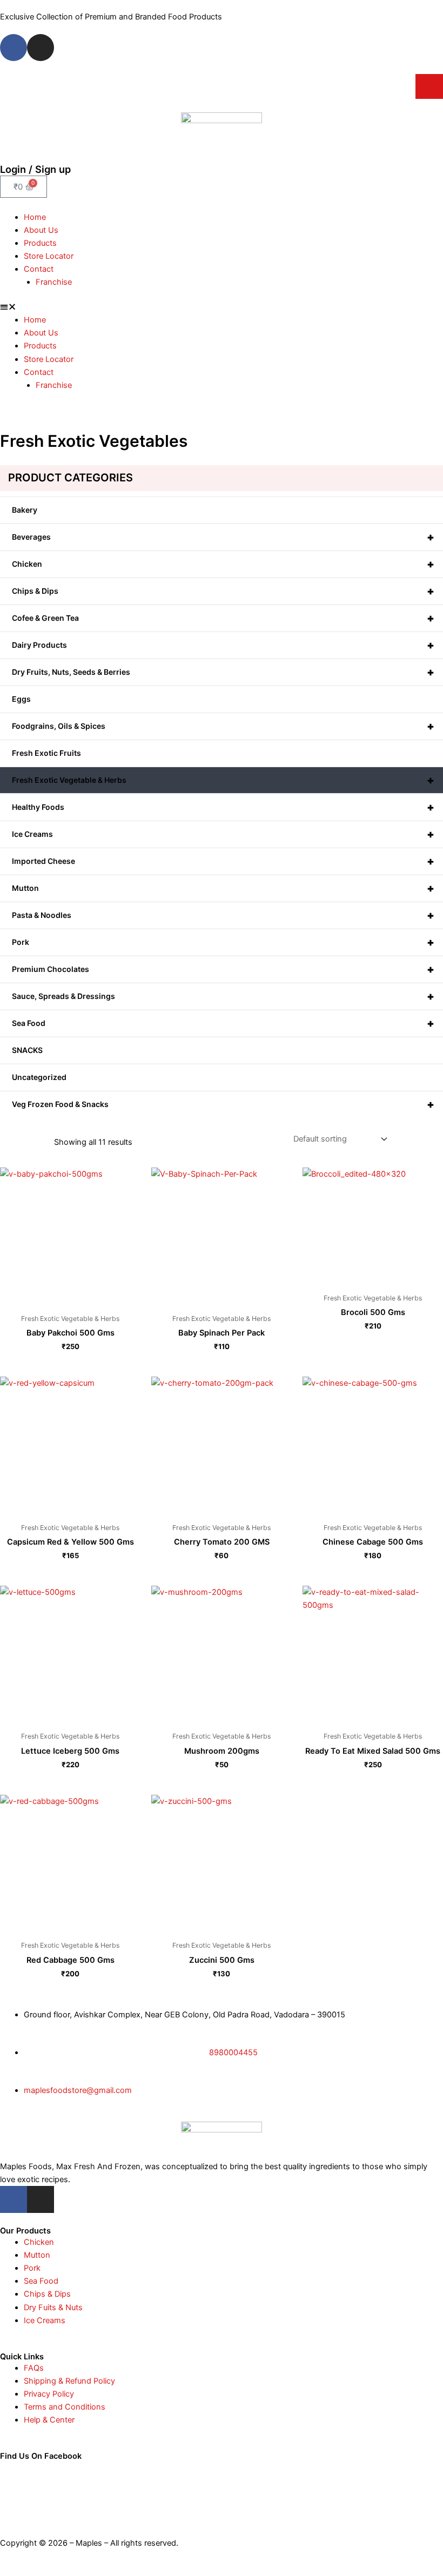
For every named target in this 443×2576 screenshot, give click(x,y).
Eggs (21, 699)
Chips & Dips (223, 591)
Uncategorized (39, 1077)
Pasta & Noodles (223, 915)
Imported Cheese (223, 861)
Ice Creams (223, 834)
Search (429, 86)
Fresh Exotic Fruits (46, 753)
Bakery (25, 510)
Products (40, 243)
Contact (39, 269)
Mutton (223, 888)
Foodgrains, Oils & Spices (223, 726)
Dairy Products (223, 645)
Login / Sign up (35, 169)
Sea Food (223, 1023)
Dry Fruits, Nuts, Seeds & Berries (223, 672)
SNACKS (27, 1050)
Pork (223, 942)
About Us (41, 230)
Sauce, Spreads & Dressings (223, 996)
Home (35, 217)
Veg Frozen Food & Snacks (223, 1104)
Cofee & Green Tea (223, 618)
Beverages (223, 537)
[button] (222, 307)
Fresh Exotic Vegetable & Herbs (223, 780)
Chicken (223, 564)
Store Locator (49, 256)
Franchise (54, 282)
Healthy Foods (223, 807)
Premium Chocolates (223, 969)
